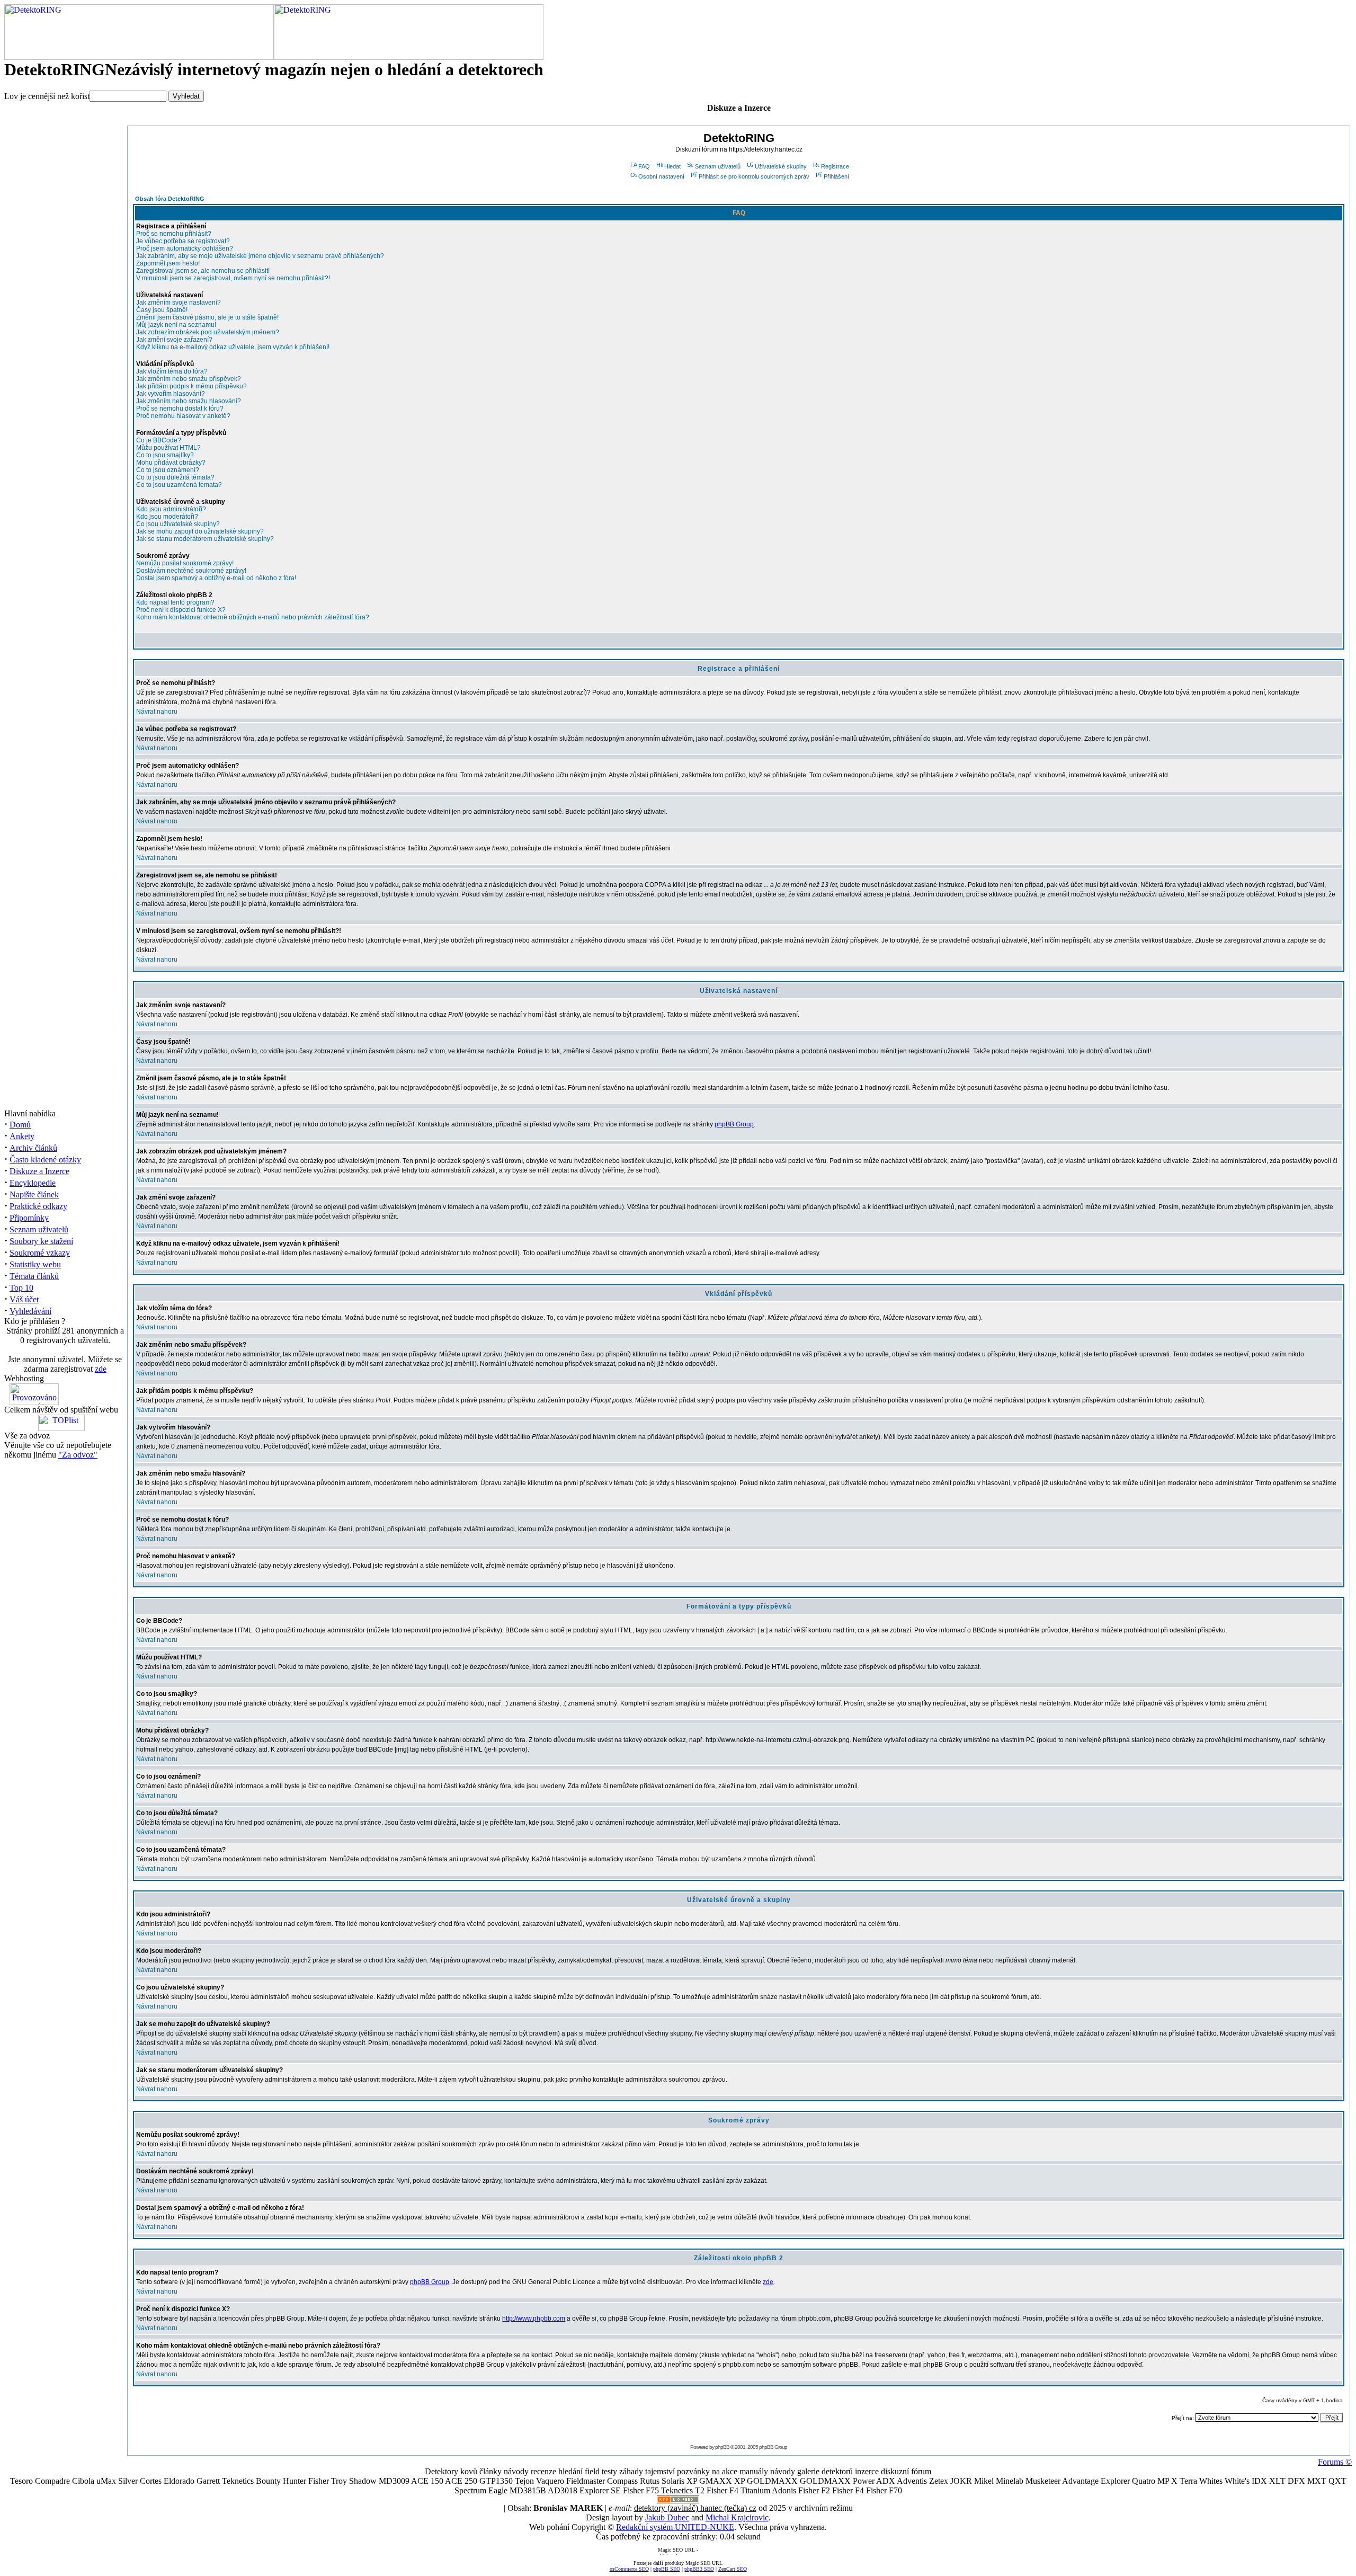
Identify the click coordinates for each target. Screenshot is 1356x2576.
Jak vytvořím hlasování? (171, 394)
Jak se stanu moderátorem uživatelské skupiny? (205, 539)
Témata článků (34, 1276)
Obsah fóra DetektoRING (170, 199)
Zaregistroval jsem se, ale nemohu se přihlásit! (203, 271)
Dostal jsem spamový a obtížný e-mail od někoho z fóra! (216, 578)
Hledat (672, 166)
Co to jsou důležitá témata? (175, 477)
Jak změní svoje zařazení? (174, 340)
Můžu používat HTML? (168, 448)
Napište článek (34, 1194)
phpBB (722, 2447)
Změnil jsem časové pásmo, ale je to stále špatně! (207, 317)
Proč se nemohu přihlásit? (174, 234)
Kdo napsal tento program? (175, 602)
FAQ (644, 166)
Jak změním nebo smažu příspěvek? (189, 379)
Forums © (1335, 2462)
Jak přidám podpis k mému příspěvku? (191, 386)
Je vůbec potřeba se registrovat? (183, 241)
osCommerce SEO (629, 2569)
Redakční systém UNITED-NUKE (675, 2527)
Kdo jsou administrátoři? (171, 509)
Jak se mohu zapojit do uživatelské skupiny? (200, 531)
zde (101, 1369)
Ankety (22, 1136)
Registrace (835, 166)
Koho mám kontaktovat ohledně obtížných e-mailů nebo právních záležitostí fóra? (253, 617)
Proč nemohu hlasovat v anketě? (183, 416)
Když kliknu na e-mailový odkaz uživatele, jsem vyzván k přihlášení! (233, 347)
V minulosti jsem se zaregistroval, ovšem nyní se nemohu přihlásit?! (233, 278)
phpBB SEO (667, 2569)
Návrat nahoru (157, 712)
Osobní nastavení (661, 176)
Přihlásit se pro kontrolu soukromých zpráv (754, 176)
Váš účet (24, 1299)
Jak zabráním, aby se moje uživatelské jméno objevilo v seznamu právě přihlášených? (260, 256)
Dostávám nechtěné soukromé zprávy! (191, 571)
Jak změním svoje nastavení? (179, 303)
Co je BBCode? (159, 440)
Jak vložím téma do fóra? (172, 371)
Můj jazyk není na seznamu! (176, 325)
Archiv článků (33, 1148)
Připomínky (29, 1218)
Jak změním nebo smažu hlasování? (189, 401)
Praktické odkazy (38, 1206)
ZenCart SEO (733, 2569)
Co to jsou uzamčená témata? (179, 485)
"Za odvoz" (78, 1455)
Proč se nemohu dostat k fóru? (180, 408)
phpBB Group (734, 1124)
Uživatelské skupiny (781, 166)
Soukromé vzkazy (40, 1253)
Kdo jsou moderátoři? (167, 517)
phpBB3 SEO (699, 2569)
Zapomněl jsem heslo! (168, 263)
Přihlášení (836, 176)
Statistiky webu (35, 1264)
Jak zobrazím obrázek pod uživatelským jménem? (208, 332)
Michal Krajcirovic (737, 2517)
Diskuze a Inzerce (39, 1171)
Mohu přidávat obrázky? (171, 463)
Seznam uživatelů (39, 1229)
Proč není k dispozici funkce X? (181, 610)
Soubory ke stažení (41, 1241)
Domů (20, 1125)
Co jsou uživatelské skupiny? (178, 524)
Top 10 (21, 1288)
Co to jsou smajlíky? (165, 455)
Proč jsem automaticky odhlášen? (185, 248)
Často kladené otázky (45, 1160)
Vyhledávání (30, 1311)
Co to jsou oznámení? (168, 470)
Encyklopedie (33, 1183)
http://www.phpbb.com (534, 2319)
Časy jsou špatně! (162, 310)
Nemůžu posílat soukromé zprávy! (185, 563)
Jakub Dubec (667, 2517)
